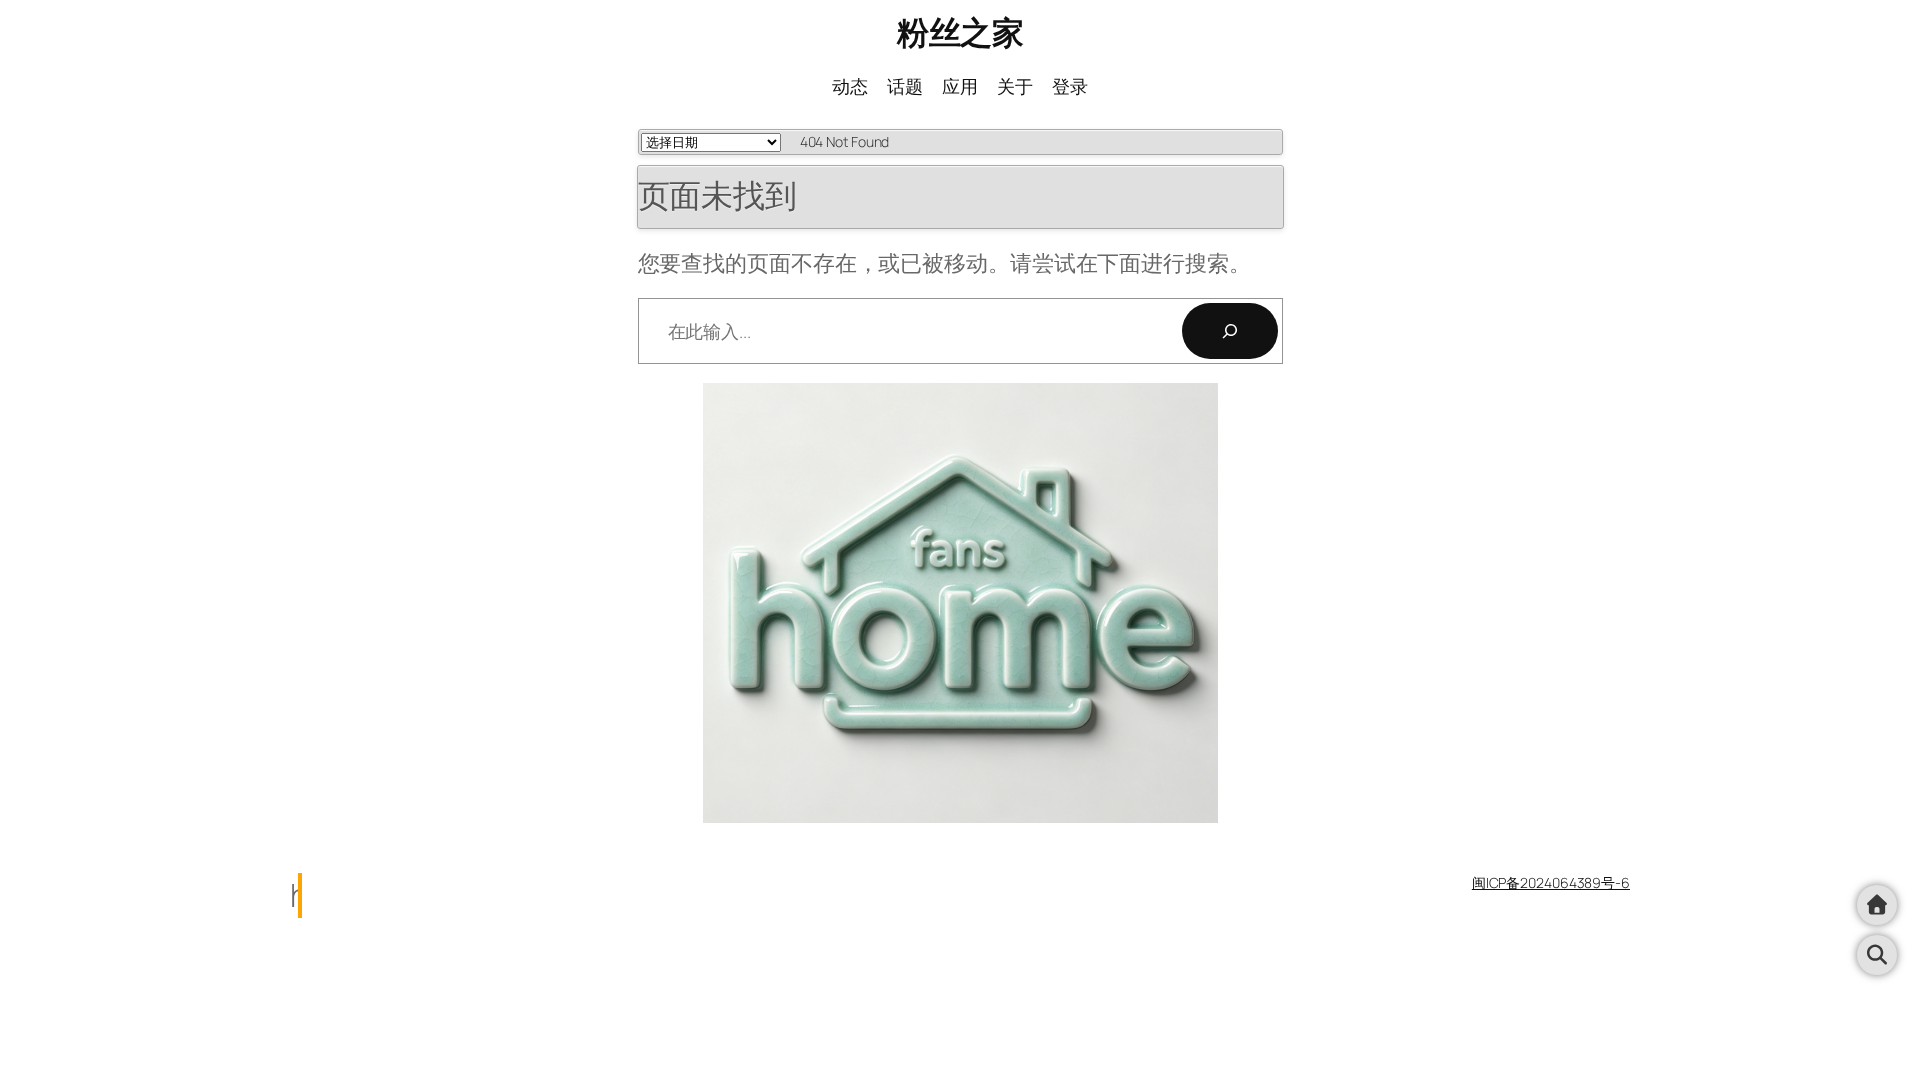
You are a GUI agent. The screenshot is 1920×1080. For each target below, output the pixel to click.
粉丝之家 (960, 32)
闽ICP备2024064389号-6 (1551, 882)
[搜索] (1230, 331)
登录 (1070, 86)
